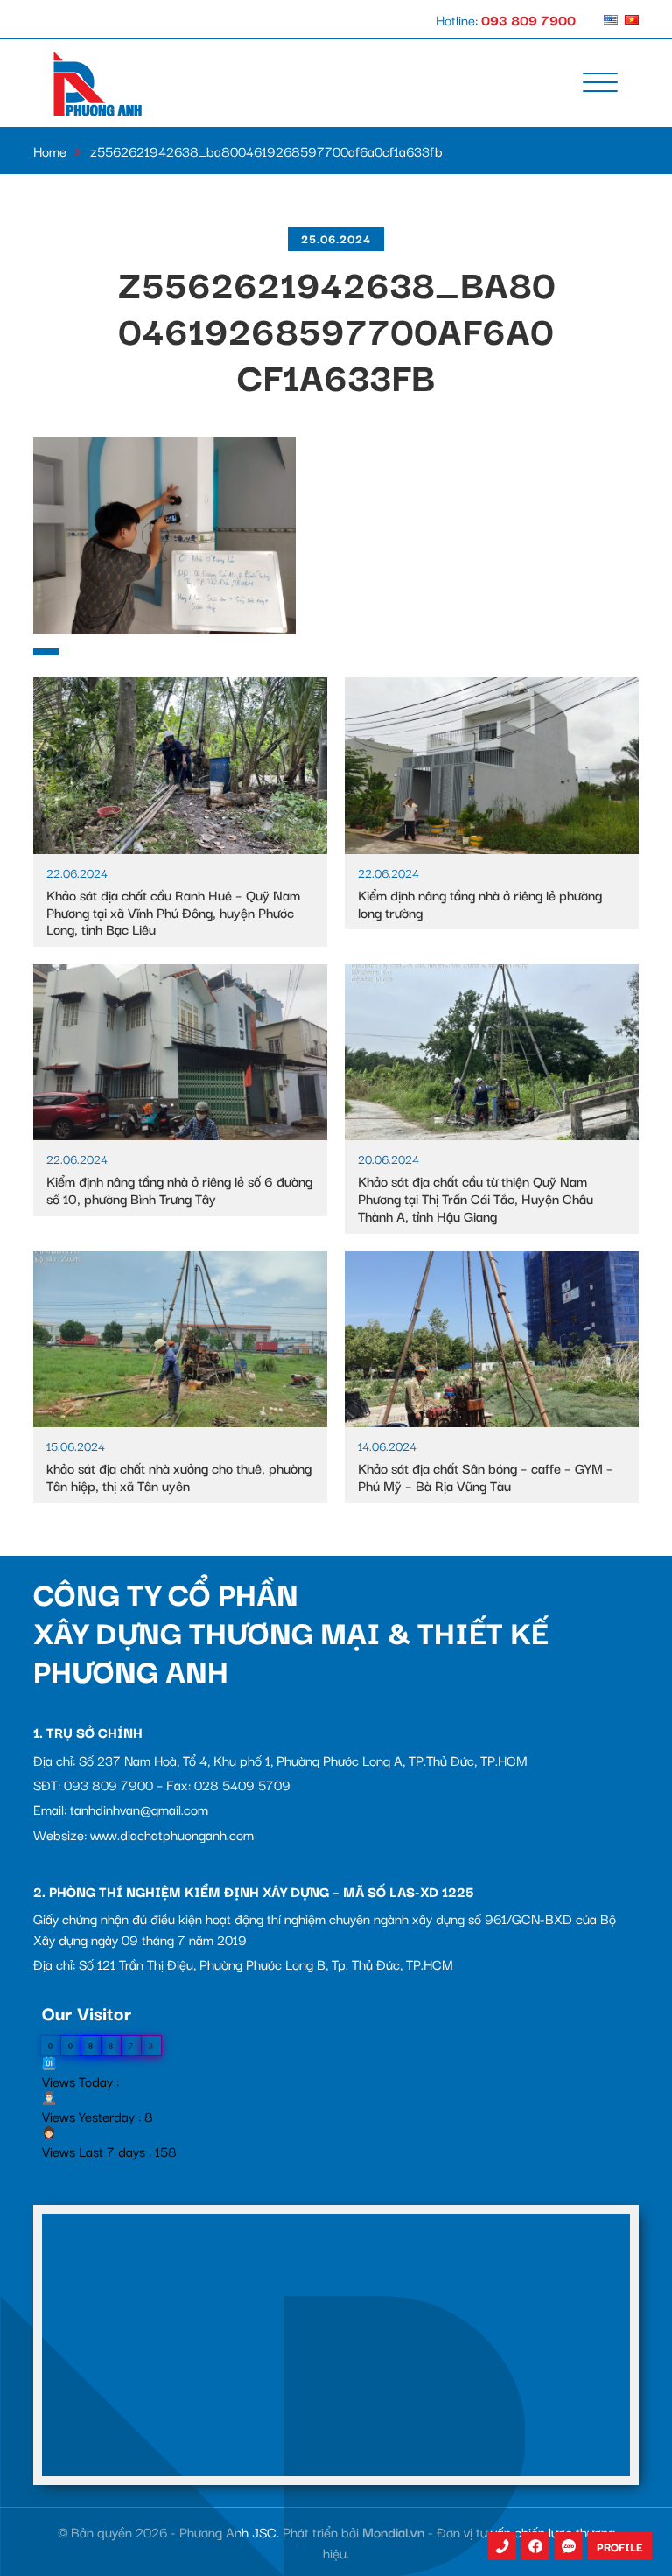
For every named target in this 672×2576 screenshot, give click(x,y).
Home (50, 150)
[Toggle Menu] (600, 83)
